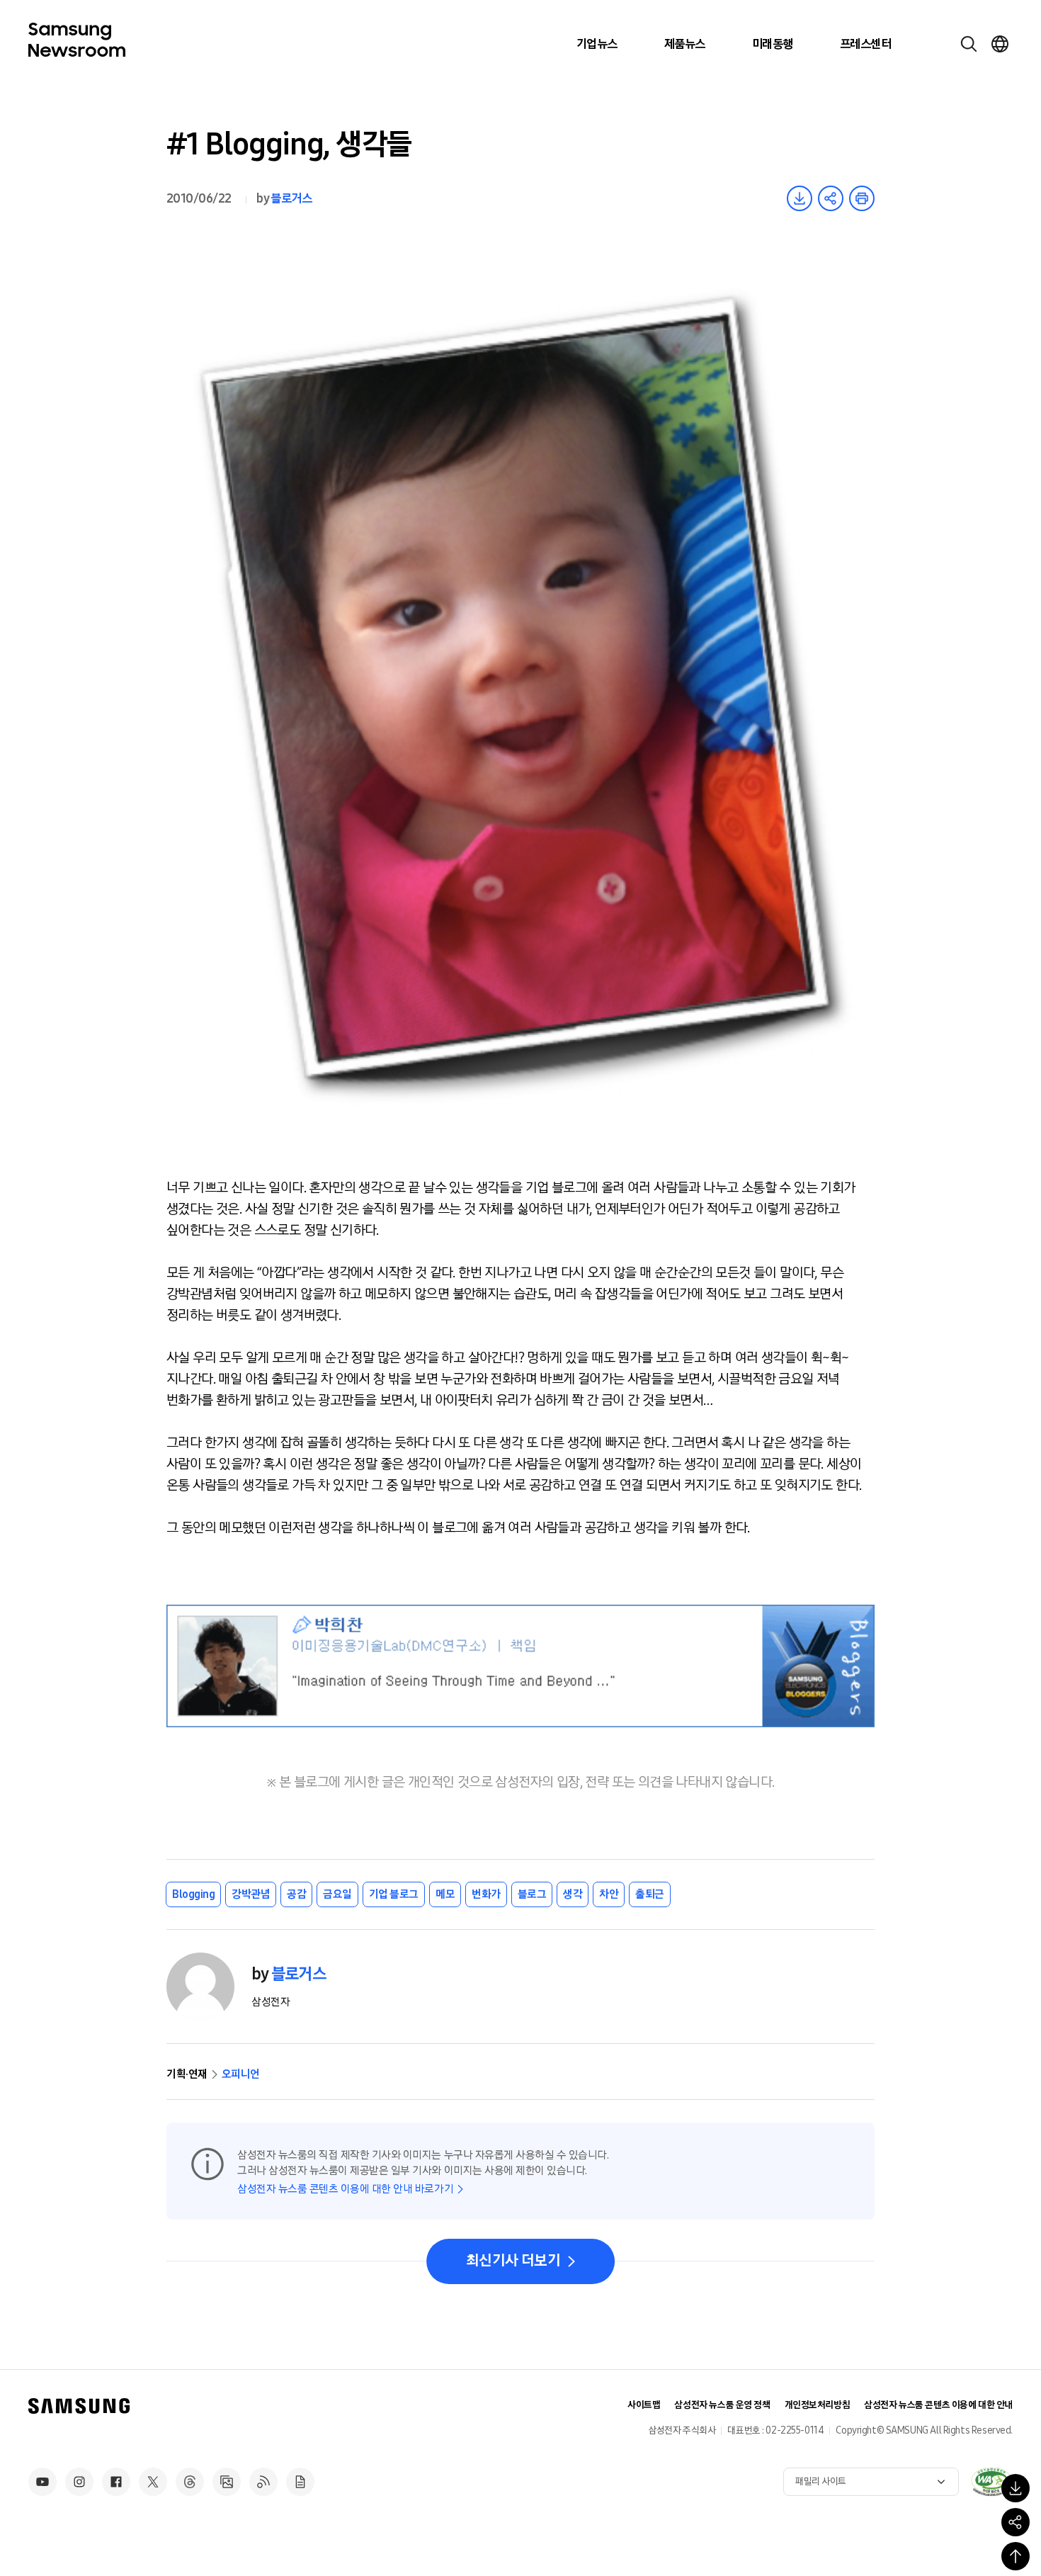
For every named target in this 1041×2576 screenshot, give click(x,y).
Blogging (193, 1894)
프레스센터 (865, 44)
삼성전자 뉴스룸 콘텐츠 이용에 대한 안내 (938, 2405)
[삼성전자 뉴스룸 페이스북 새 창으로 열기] (116, 2482)
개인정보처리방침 (818, 2405)
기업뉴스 (597, 44)
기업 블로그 (394, 1894)
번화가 (486, 1894)
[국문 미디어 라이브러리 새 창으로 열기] (227, 2482)
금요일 (337, 1894)
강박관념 (251, 1894)
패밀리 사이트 (821, 2481)
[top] (1016, 2556)
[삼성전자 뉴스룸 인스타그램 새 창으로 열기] (79, 2482)
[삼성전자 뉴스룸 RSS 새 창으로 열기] (263, 2482)
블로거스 (291, 198)
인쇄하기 (862, 198)
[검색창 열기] (969, 44)
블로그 (532, 1894)
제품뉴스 (685, 44)
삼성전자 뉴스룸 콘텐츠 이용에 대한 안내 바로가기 (345, 2189)
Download (800, 198)
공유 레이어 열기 (831, 198)
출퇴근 (650, 1894)
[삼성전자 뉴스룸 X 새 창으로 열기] (153, 2482)
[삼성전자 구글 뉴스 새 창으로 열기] (300, 2482)
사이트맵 (644, 2405)
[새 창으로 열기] (991, 2482)
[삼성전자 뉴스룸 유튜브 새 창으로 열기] (42, 2482)
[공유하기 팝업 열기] (1016, 2522)
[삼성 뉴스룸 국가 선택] (1000, 44)
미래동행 (773, 44)
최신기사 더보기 (513, 2261)
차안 (609, 1894)
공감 (296, 1894)
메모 (445, 1894)
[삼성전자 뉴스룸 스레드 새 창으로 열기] (190, 2482)
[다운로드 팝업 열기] (1016, 2488)
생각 (573, 1894)
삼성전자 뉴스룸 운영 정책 (722, 2405)
